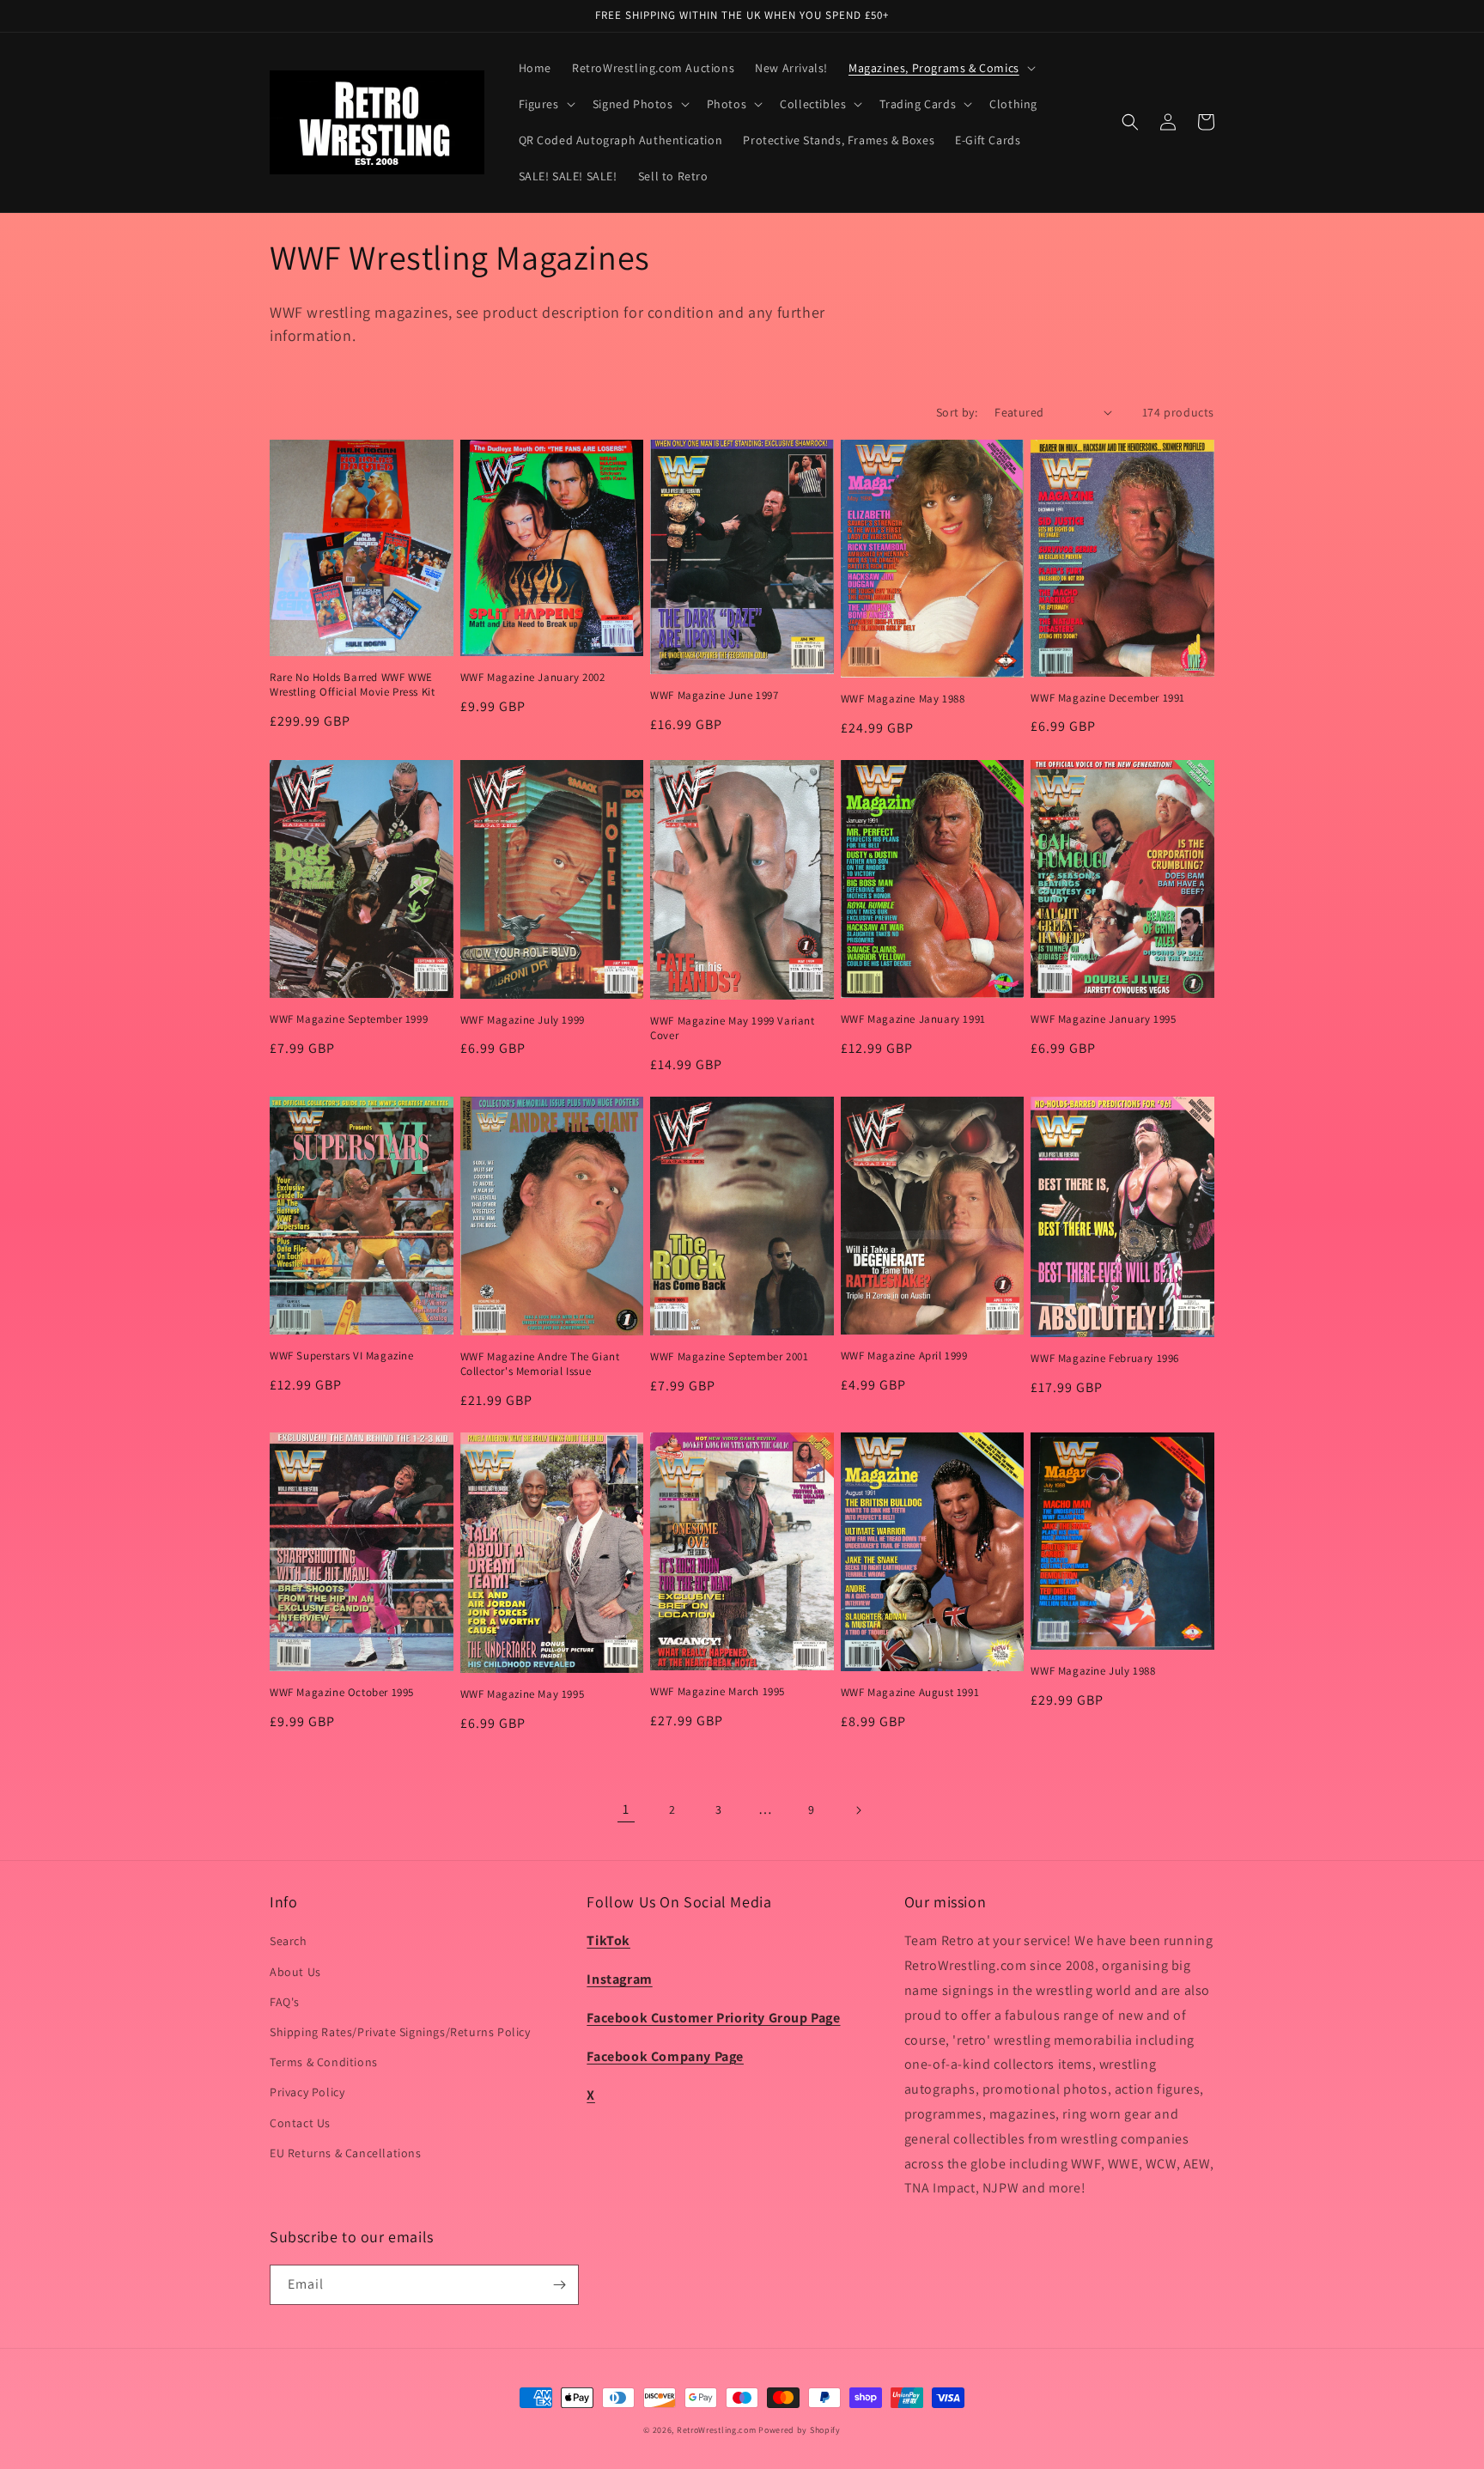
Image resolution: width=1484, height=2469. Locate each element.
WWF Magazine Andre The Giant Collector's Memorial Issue (540, 1364)
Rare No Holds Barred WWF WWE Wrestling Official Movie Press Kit (352, 685)
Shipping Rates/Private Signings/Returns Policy (400, 2032)
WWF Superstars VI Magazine (342, 1356)
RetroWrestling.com (717, 2430)
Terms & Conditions (324, 2062)
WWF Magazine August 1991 (910, 1693)
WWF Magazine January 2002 (533, 678)
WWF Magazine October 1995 (342, 1693)
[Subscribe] (559, 2285)
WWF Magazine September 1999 (349, 1019)
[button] (940, 68)
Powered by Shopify (800, 2430)
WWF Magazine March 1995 (718, 1692)
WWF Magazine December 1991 (1108, 698)
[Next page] (858, 1810)
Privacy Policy (307, 2092)
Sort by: (957, 412)
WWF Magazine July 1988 (1093, 1671)
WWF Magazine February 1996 (1105, 1359)
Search (289, 1941)
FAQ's (285, 2002)
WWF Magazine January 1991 (913, 1019)
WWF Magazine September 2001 (729, 1357)
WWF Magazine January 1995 (1103, 1019)
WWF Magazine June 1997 (714, 696)
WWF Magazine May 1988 (903, 699)
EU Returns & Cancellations (346, 2153)
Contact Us (300, 2123)
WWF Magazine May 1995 (523, 1694)
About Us (295, 1972)
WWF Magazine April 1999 (904, 1356)
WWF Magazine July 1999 (523, 1020)
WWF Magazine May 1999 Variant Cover (732, 1028)
